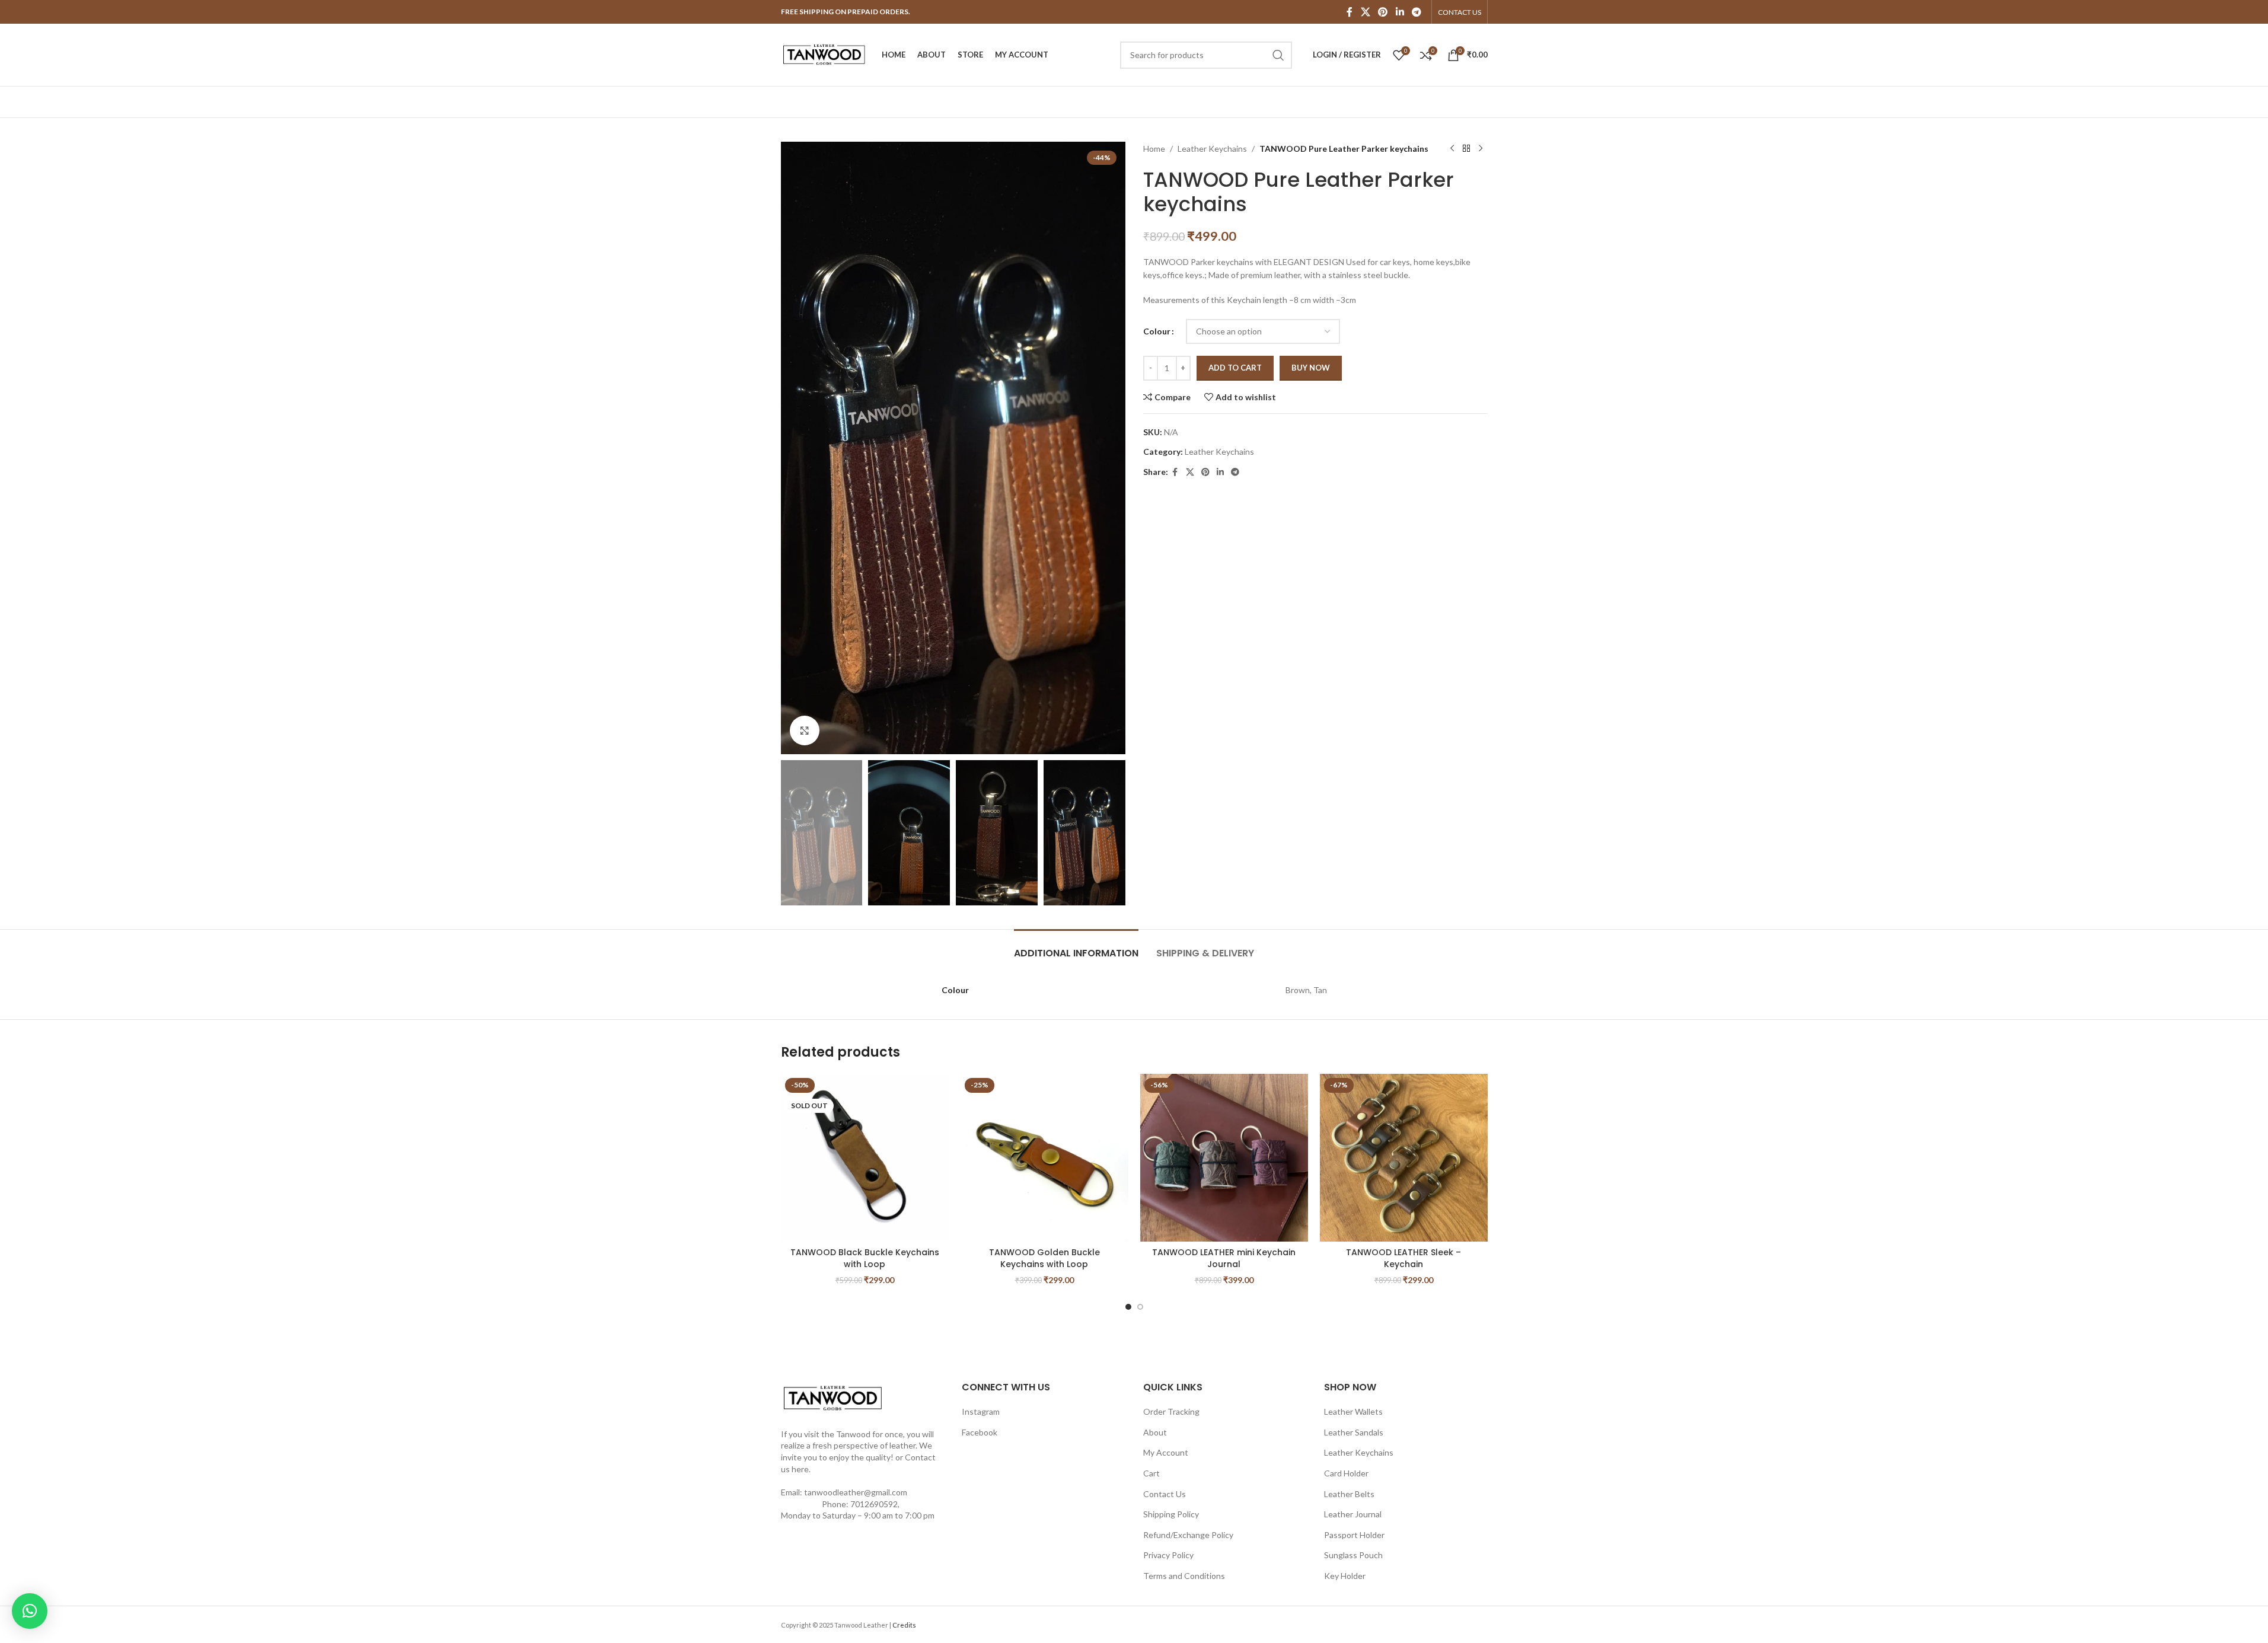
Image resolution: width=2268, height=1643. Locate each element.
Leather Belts (1349, 1494)
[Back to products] (1466, 149)
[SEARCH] (1278, 55)
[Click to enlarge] (805, 730)
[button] (796, 833)
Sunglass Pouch (1353, 1555)
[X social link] (1365, 12)
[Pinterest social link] (1383, 12)
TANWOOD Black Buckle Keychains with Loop (865, 1258)
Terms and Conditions (1184, 1576)
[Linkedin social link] (1400, 12)
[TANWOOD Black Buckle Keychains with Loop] (865, 1158)
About (1155, 1432)
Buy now (1311, 368)
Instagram (981, 1411)
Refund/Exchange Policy (1188, 1535)
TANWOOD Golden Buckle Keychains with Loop (1044, 1258)
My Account (1166, 1452)
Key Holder (1345, 1576)
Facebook (980, 1432)
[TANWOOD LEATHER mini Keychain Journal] (1224, 1158)
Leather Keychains (1212, 149)
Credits (904, 1625)
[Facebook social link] (1350, 12)
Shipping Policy (1171, 1514)
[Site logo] (825, 54)
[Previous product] (1452, 149)
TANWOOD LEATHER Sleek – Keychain (1403, 1258)
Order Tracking (1171, 1411)
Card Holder (1346, 1473)
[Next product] (1481, 149)
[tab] (1076, 947)
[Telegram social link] (1416, 12)
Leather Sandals (1354, 1432)
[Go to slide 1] (1128, 1307)
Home (1154, 149)
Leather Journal (1353, 1514)
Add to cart (1235, 368)
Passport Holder (1354, 1535)
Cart (1151, 1473)
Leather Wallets (1353, 1411)
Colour (1157, 331)
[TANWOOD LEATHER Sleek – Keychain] (1404, 1158)
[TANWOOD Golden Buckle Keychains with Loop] (1044, 1158)
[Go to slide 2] (1140, 1307)
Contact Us (1165, 1494)
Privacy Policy (1168, 1555)
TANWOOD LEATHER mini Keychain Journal (1224, 1258)
